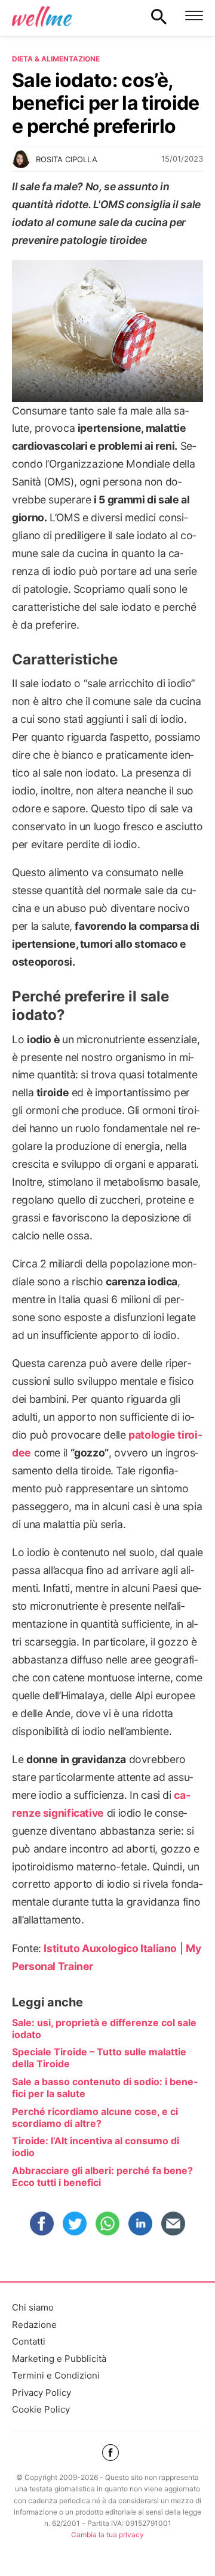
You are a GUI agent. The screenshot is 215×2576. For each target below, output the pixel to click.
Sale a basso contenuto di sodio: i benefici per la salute (105, 2088)
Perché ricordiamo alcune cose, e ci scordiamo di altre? (95, 2117)
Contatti (29, 2341)
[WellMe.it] (42, 16)
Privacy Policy (42, 2393)
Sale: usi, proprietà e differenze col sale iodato (104, 2028)
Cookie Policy (41, 2409)
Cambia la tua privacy (107, 2535)
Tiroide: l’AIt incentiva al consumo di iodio (96, 2147)
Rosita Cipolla (67, 159)
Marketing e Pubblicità (59, 2359)
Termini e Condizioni (56, 2375)
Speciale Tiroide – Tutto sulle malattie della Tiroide (99, 2058)
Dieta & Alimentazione (56, 59)
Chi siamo (33, 2307)
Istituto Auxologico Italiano (110, 1948)
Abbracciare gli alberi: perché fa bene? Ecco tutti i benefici (102, 2176)
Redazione (34, 2325)
